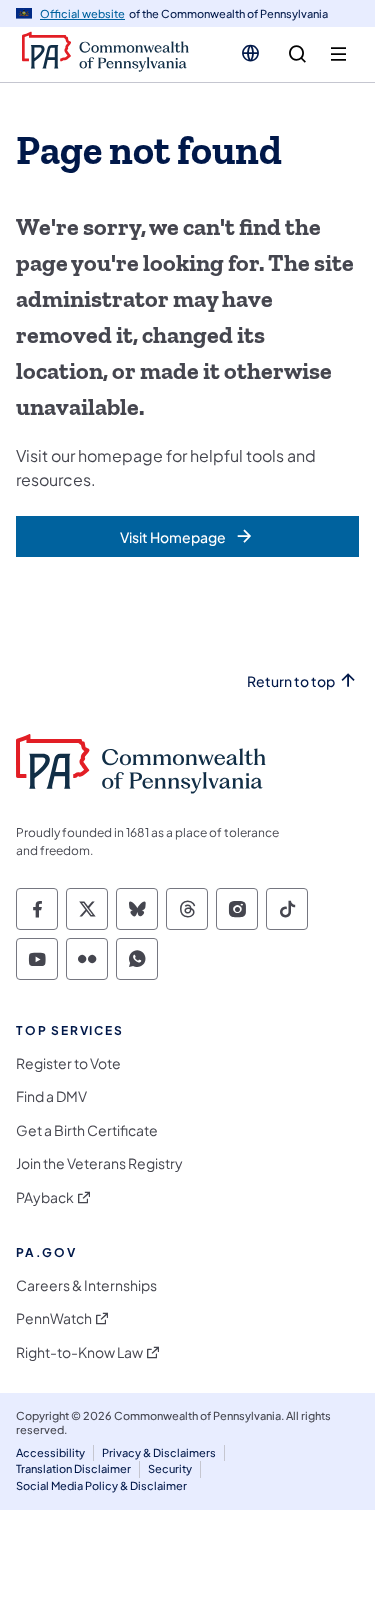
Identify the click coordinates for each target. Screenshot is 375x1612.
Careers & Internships (86, 1285)
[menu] (338, 54)
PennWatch (54, 1318)
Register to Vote (68, 1063)
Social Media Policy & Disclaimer (101, 1485)
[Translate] (250, 53)
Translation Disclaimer (73, 1468)
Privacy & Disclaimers (159, 1452)
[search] (297, 54)
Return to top (291, 681)
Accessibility (50, 1452)
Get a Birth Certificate (87, 1130)
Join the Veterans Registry (99, 1163)
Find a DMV (51, 1096)
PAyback (45, 1197)
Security (170, 1468)
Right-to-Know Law (79, 1352)
